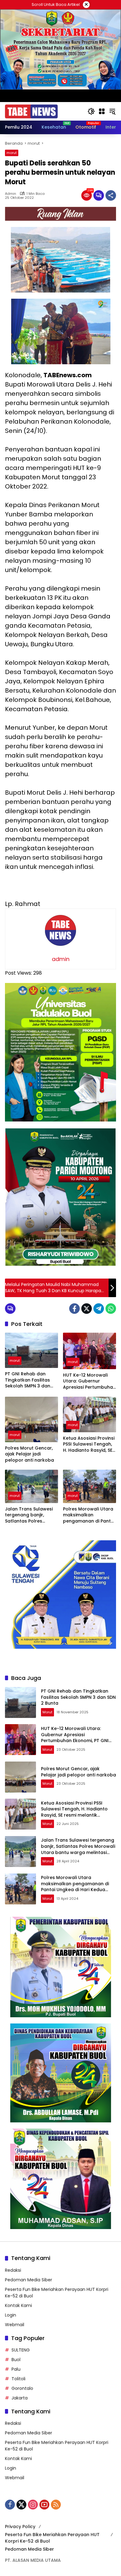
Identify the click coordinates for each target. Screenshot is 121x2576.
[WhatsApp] (111, 1309)
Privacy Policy (20, 2527)
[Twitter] (87, 1309)
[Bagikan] (111, 195)
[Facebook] (74, 1309)
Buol (16, 2360)
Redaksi (13, 2270)
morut (12, 153)
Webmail (15, 2325)
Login (11, 2315)
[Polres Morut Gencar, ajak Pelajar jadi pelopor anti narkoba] (31, 1419)
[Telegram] (99, 1309)
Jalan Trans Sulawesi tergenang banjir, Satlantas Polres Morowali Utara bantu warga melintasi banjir (30, 1515)
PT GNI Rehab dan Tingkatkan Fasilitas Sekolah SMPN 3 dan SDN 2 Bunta (28, 1380)
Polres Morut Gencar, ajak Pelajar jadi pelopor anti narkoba (29, 1454)
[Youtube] (44, 2505)
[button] (91, 111)
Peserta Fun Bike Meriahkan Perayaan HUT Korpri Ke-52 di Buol (52, 2538)
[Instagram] (33, 2505)
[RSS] (56, 2505)
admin (11, 194)
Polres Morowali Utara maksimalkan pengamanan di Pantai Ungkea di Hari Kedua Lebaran (89, 1515)
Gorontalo (22, 2388)
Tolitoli (18, 2379)
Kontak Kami (18, 2305)
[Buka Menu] (102, 111)
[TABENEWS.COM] (31, 111)
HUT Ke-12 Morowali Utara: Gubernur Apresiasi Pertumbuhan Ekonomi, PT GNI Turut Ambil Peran (89, 1381)
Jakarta (20, 2398)
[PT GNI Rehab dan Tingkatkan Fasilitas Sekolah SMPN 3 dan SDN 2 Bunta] (31, 1350)
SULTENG (21, 2350)
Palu (16, 2369)
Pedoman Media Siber (29, 2280)
